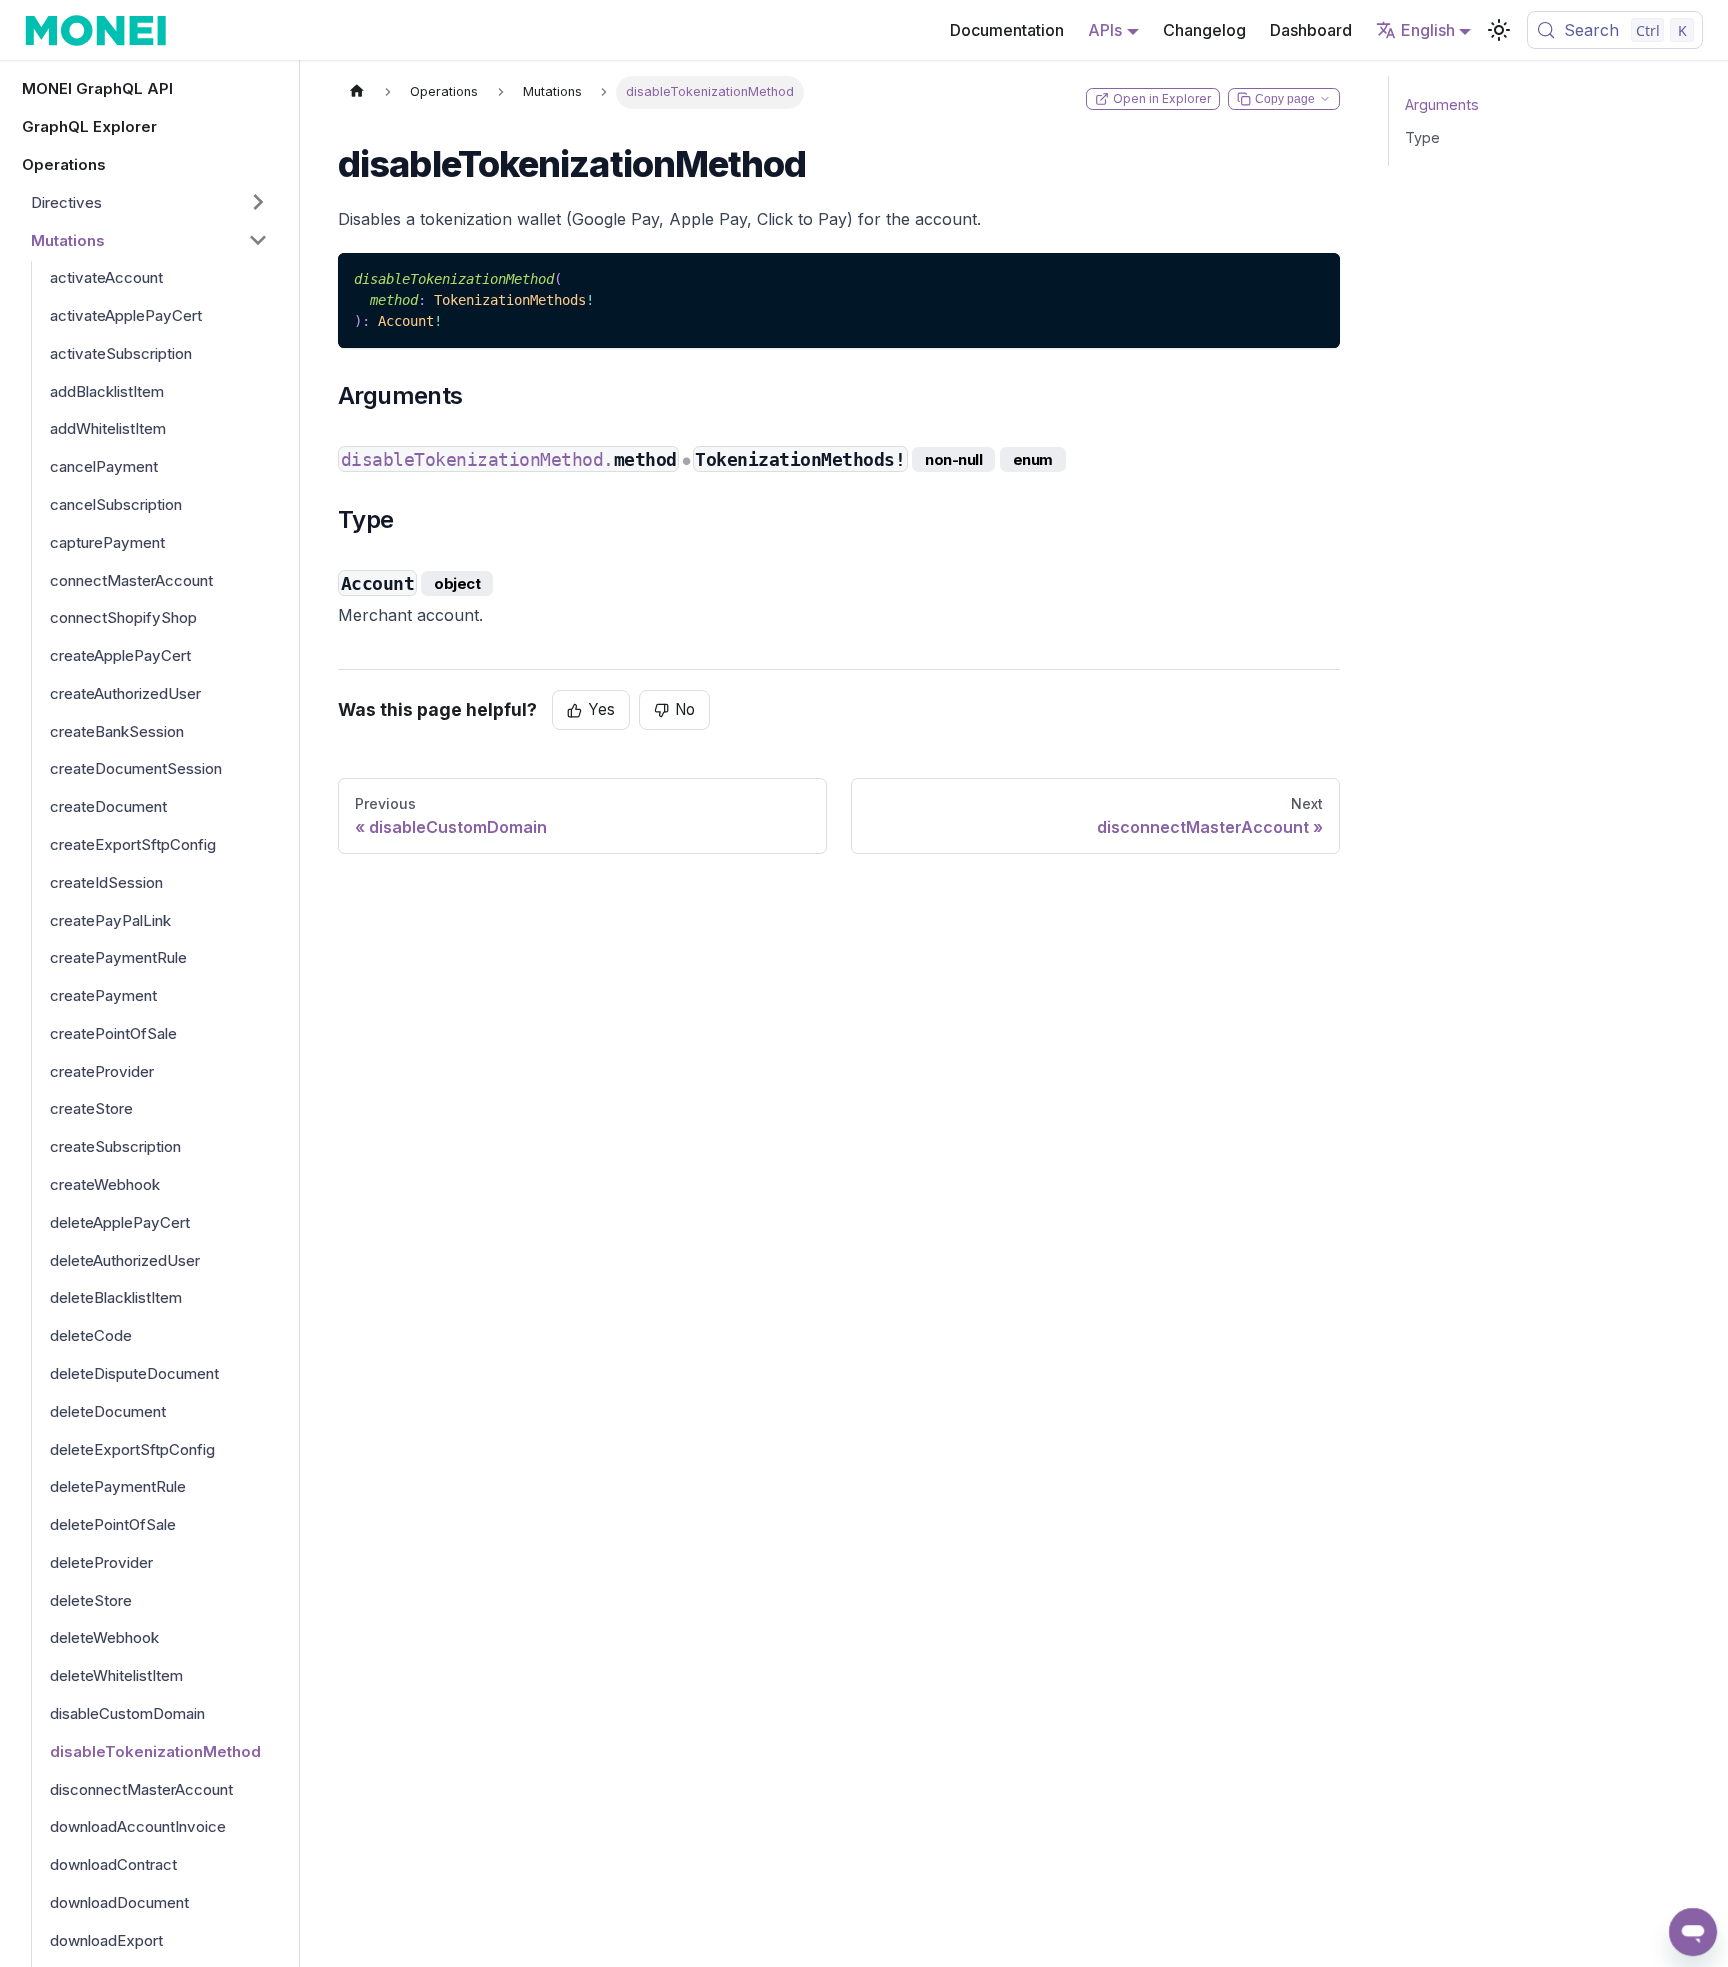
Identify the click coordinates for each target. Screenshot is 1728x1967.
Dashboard (1311, 30)
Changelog (1204, 30)
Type (1422, 137)
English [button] (1428, 30)
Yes (601, 709)
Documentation (1007, 30)
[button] (150, 202)
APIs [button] (1105, 30)
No (685, 709)
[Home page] (357, 92)
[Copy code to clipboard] (1315, 277)
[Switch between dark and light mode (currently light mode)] (1499, 30)
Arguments (1442, 104)
